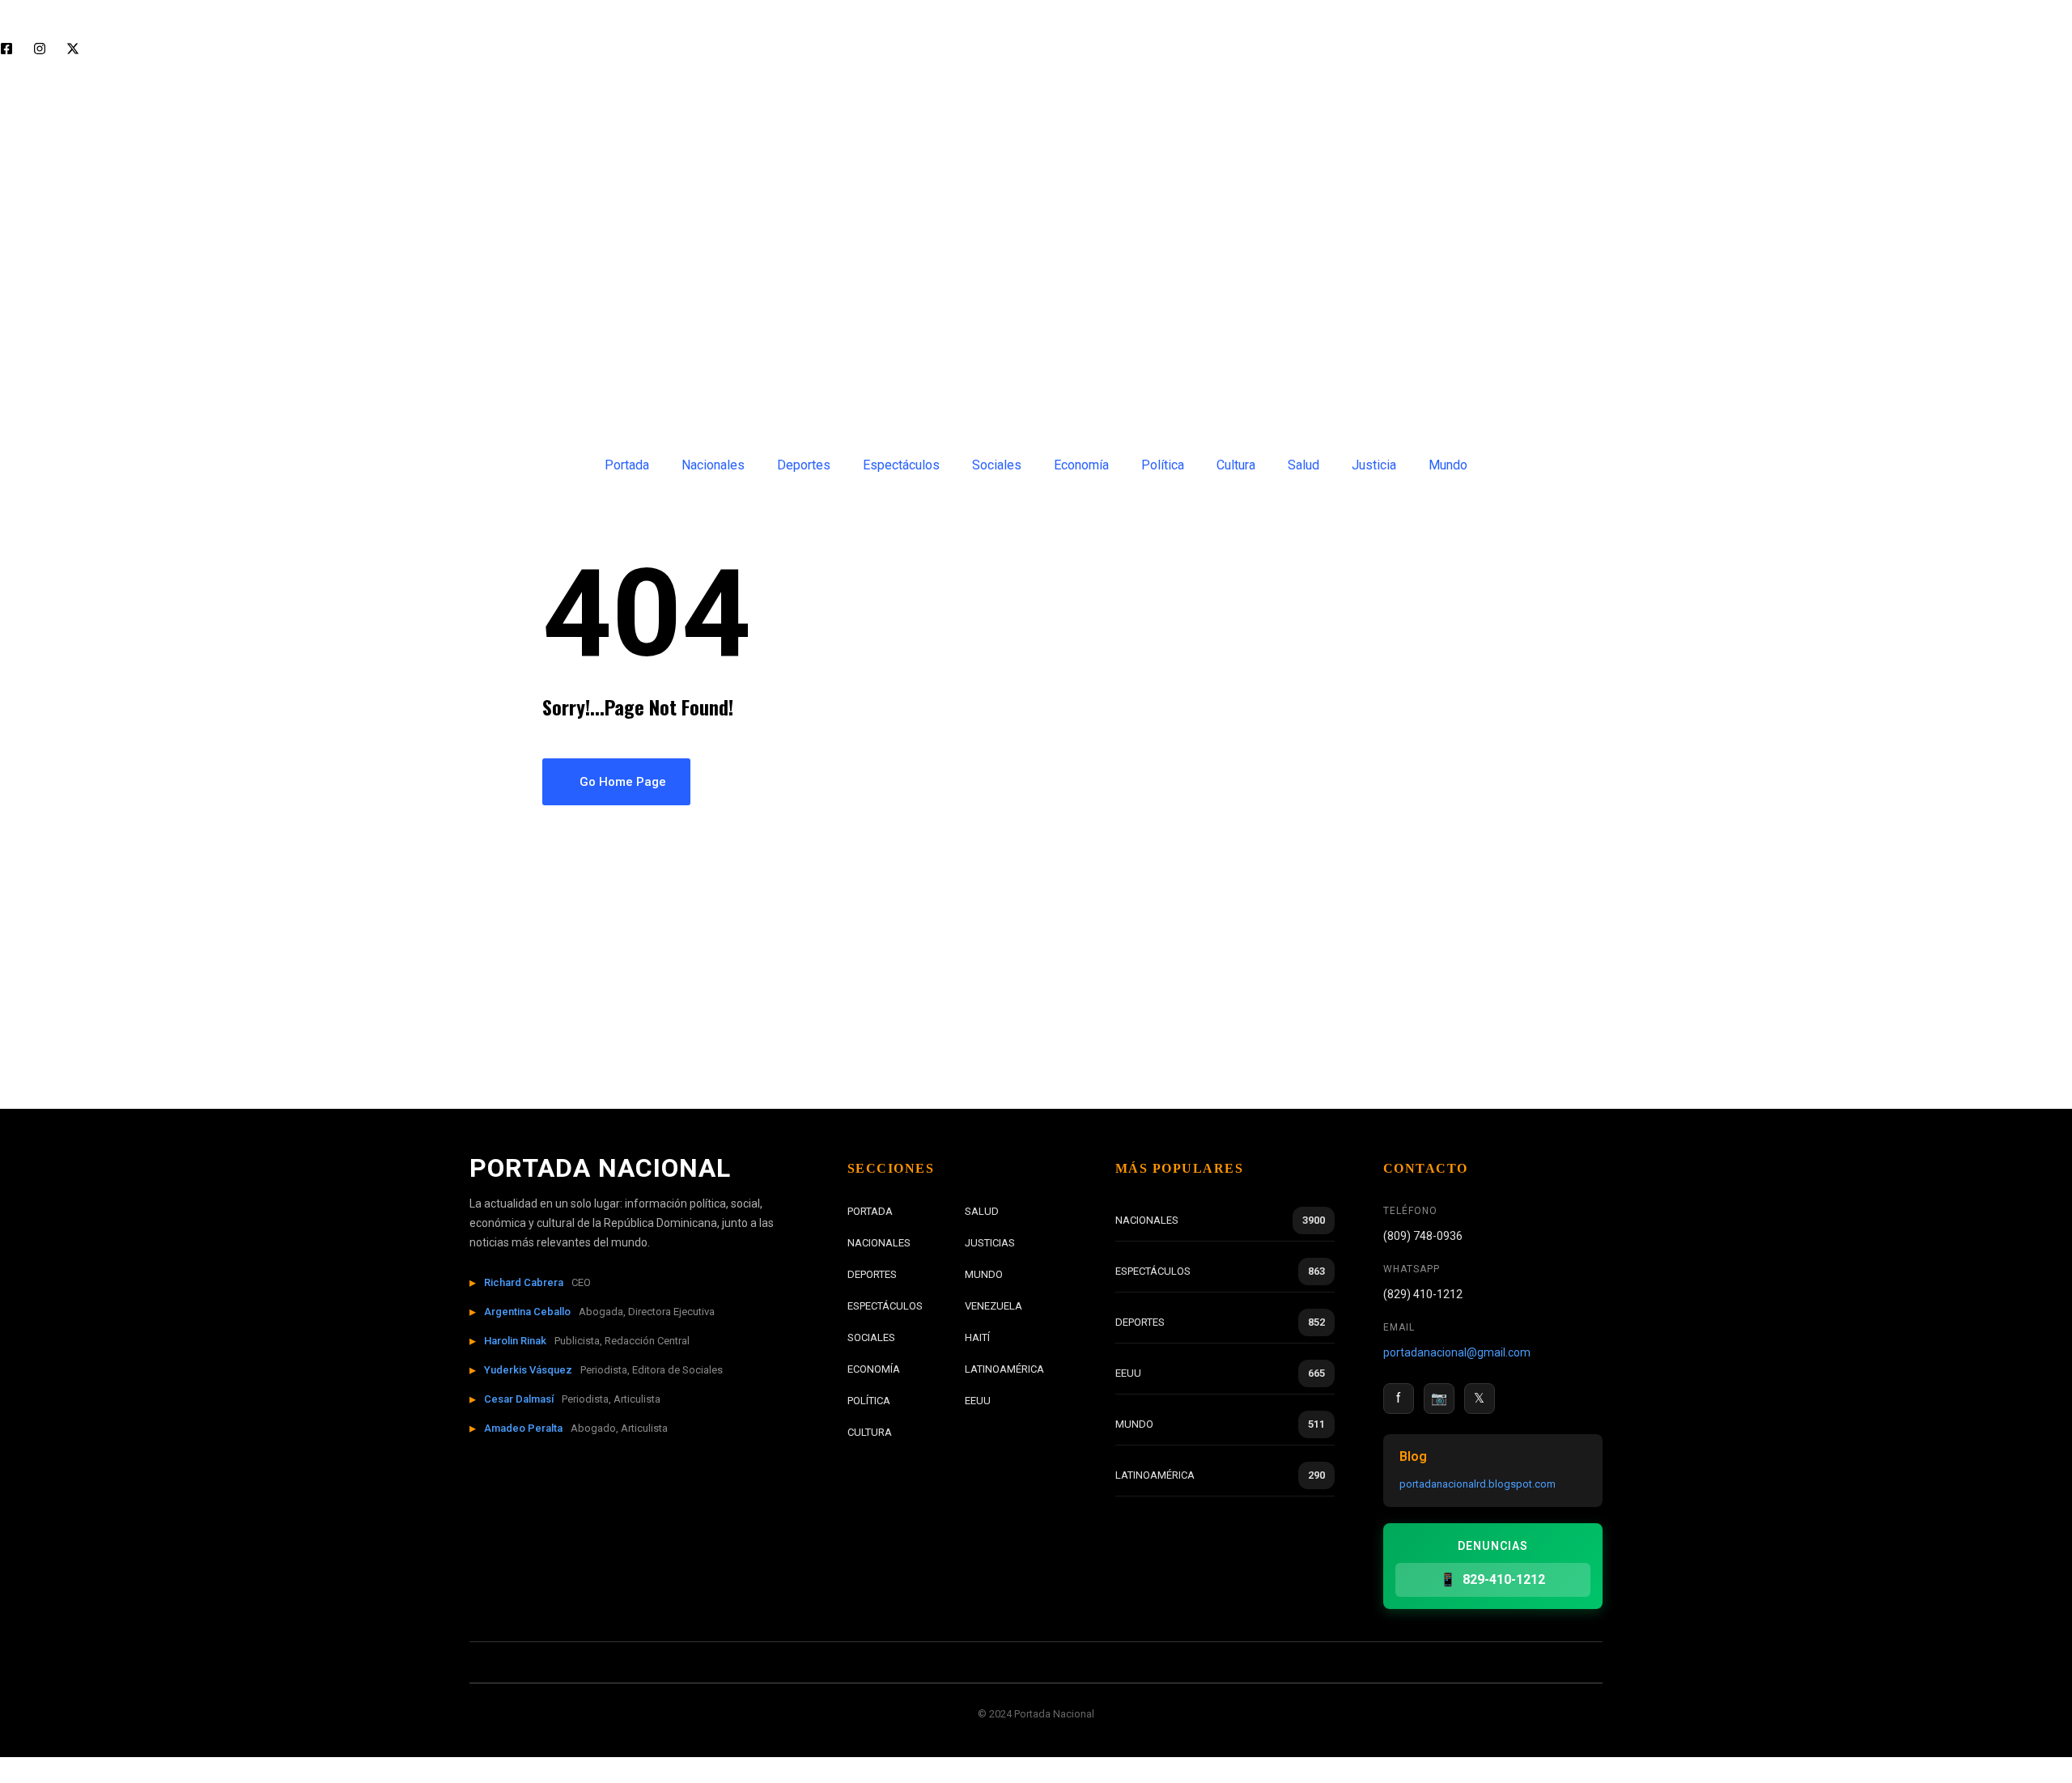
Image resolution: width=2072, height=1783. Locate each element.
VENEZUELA (994, 1306)
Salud (1303, 465)
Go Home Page (621, 782)
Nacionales (713, 465)
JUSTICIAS (990, 1243)
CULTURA (870, 1432)
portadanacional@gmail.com (1457, 1352)
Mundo (1448, 465)
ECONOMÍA (874, 1369)
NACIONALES (879, 1243)
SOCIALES (871, 1337)
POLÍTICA (869, 1401)
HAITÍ (977, 1337)
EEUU (978, 1401)
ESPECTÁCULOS (885, 1306)
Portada (627, 465)
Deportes (804, 465)
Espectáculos (901, 465)
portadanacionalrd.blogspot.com (1478, 1484)
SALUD (982, 1211)
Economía (1081, 465)
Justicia (1374, 465)
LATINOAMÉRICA (1004, 1369)
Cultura (1236, 465)
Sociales (997, 465)
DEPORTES (872, 1274)
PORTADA (870, 1211)
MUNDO (984, 1274)
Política (1163, 465)
